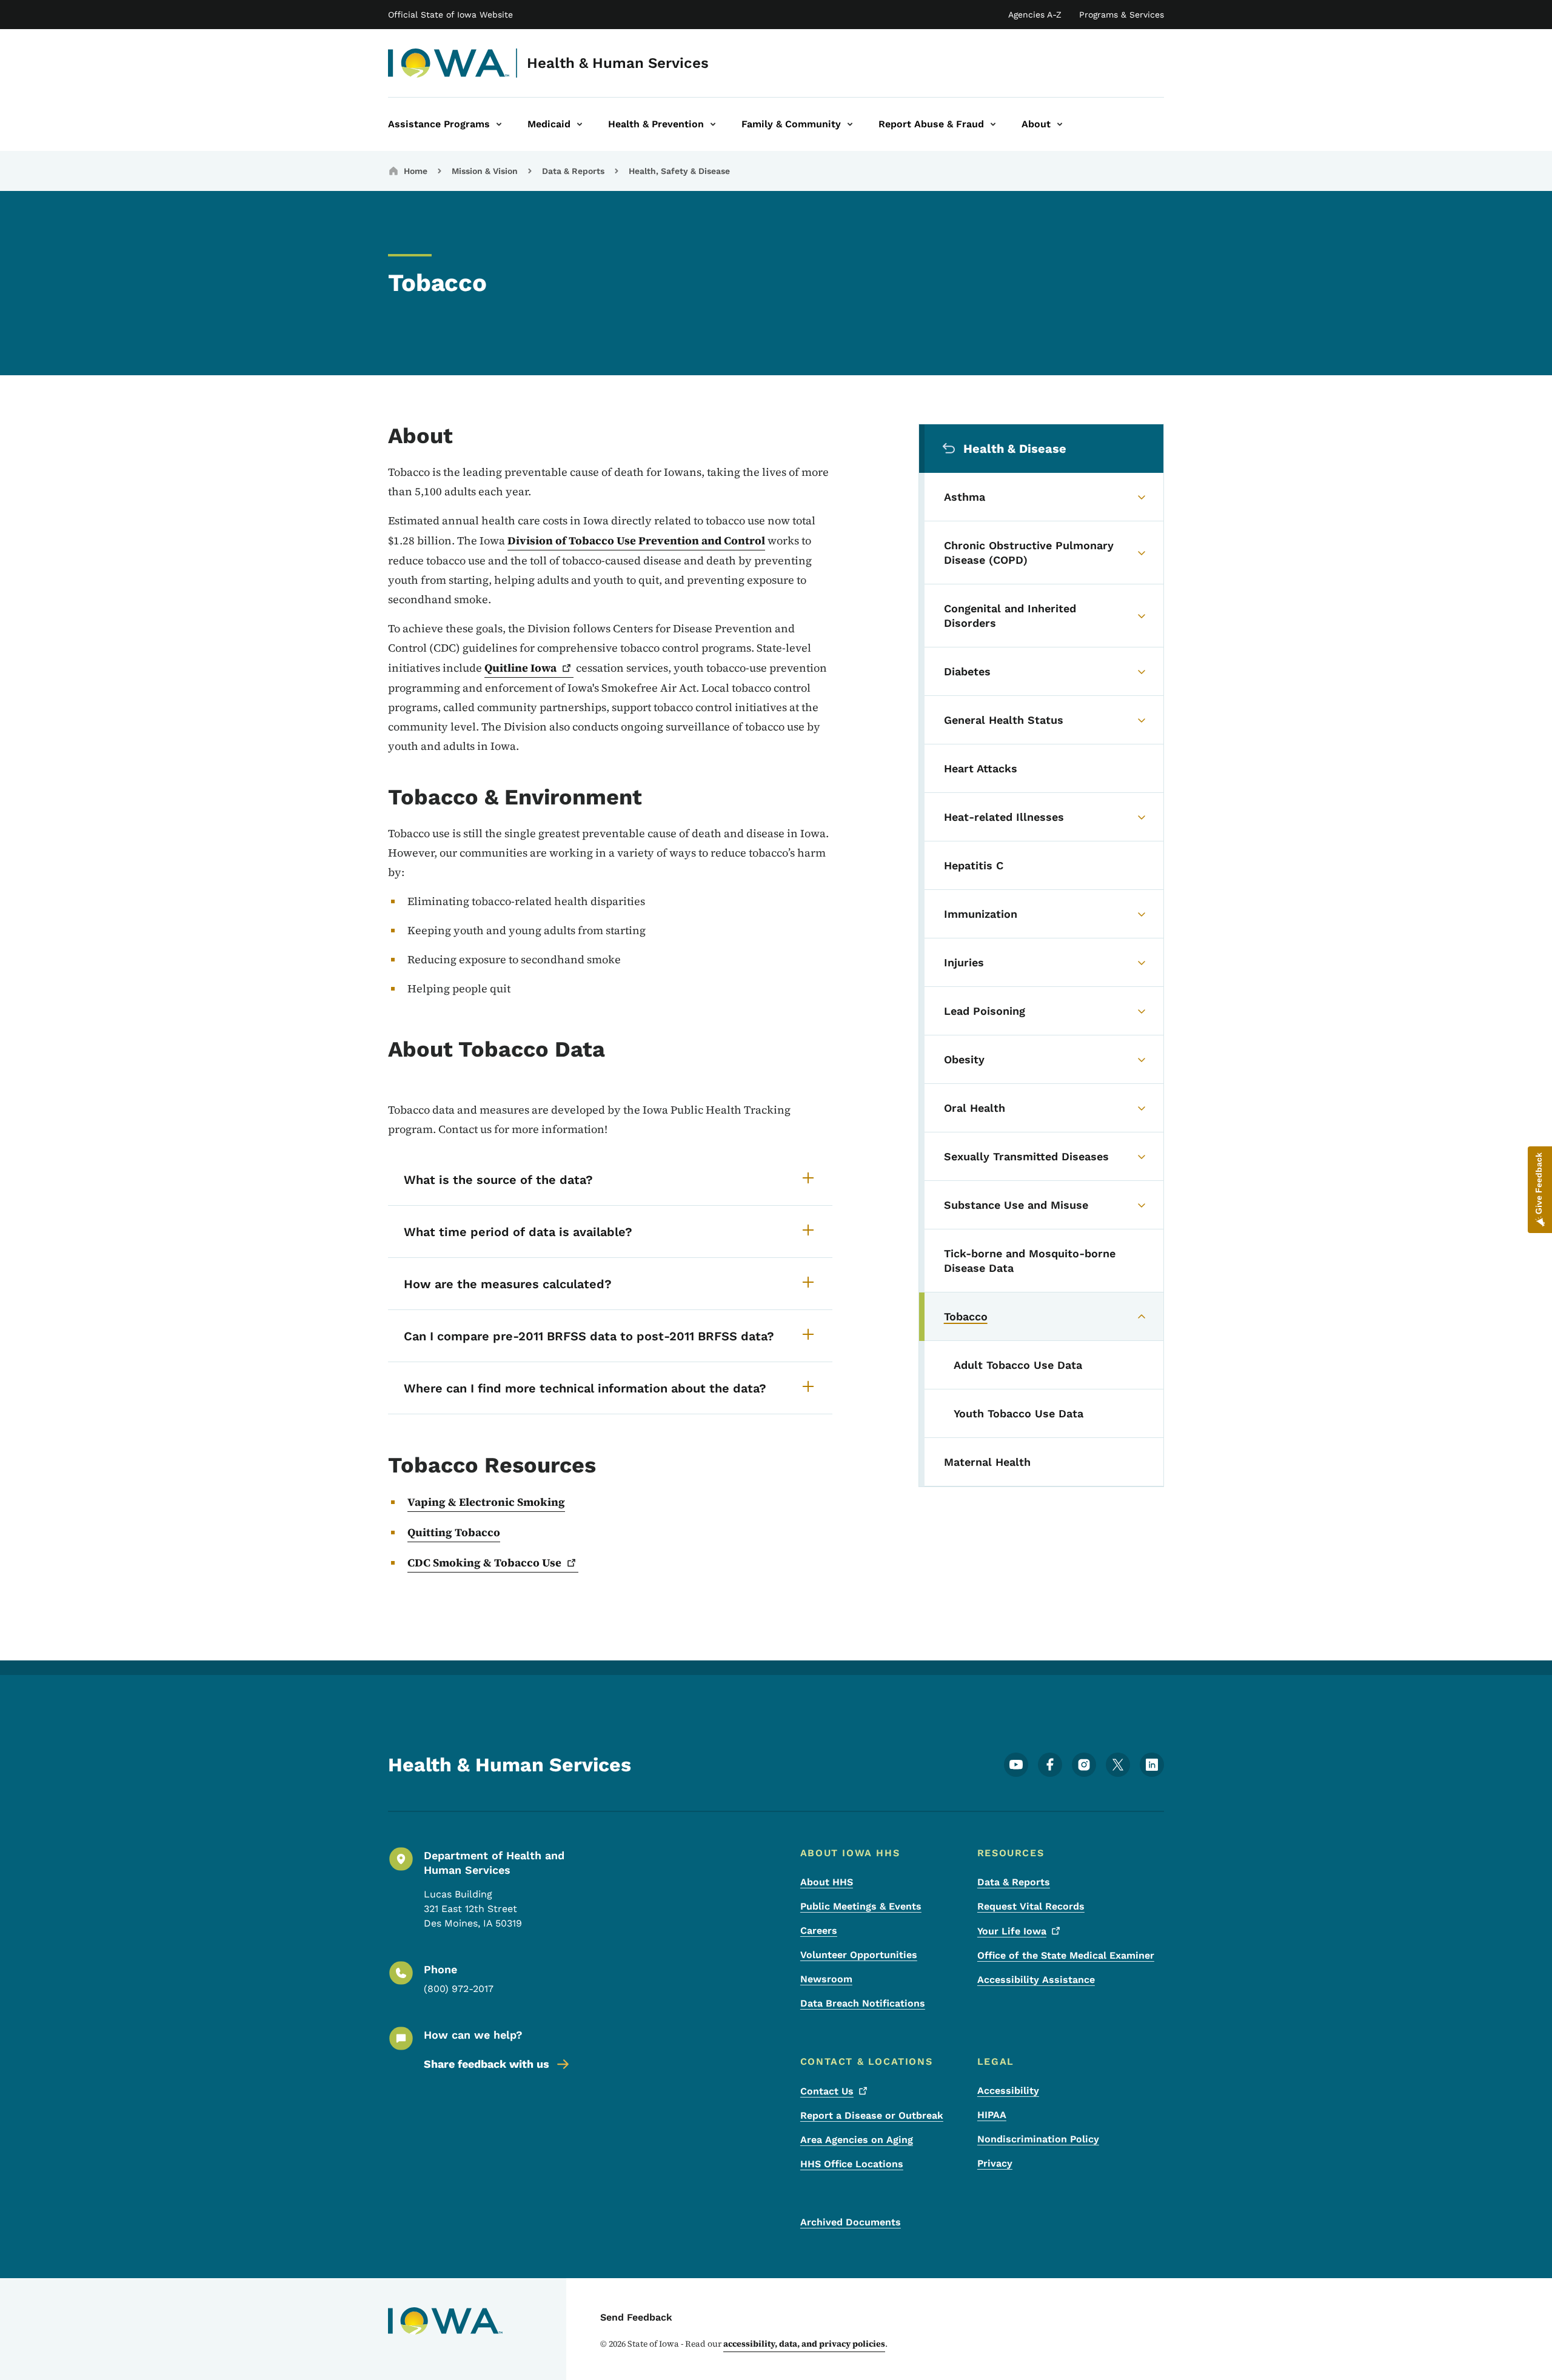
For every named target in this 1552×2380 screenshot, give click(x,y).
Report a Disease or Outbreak (872, 2115)
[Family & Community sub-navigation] (850, 124)
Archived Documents (851, 2222)
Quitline (520, 668)
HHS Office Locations (852, 2164)
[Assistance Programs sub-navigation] (499, 124)
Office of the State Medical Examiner (1066, 1955)
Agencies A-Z (1035, 15)
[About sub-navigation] (1060, 124)
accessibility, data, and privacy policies (804, 2344)
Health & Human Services (618, 63)
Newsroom (826, 1979)
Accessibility (1008, 2091)
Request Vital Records (1031, 1906)
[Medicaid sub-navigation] (580, 124)
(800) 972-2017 (459, 1989)
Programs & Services (1122, 15)
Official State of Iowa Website (450, 15)
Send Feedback (636, 2317)
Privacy (995, 2163)
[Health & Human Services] (449, 63)
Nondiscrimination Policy (1038, 2139)
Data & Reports (573, 171)
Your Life (1012, 1931)
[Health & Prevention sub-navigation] (713, 124)
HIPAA (992, 2115)
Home (416, 171)
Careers (819, 1930)
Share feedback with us (487, 2064)
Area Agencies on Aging (857, 2140)
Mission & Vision (485, 171)
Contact (827, 2091)
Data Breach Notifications (863, 2003)
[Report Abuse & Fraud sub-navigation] (993, 124)
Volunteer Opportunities (859, 1955)
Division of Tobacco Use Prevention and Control (636, 540)
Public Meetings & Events (861, 1906)
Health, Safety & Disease (679, 171)
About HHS (827, 1882)
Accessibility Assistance (1036, 1980)
